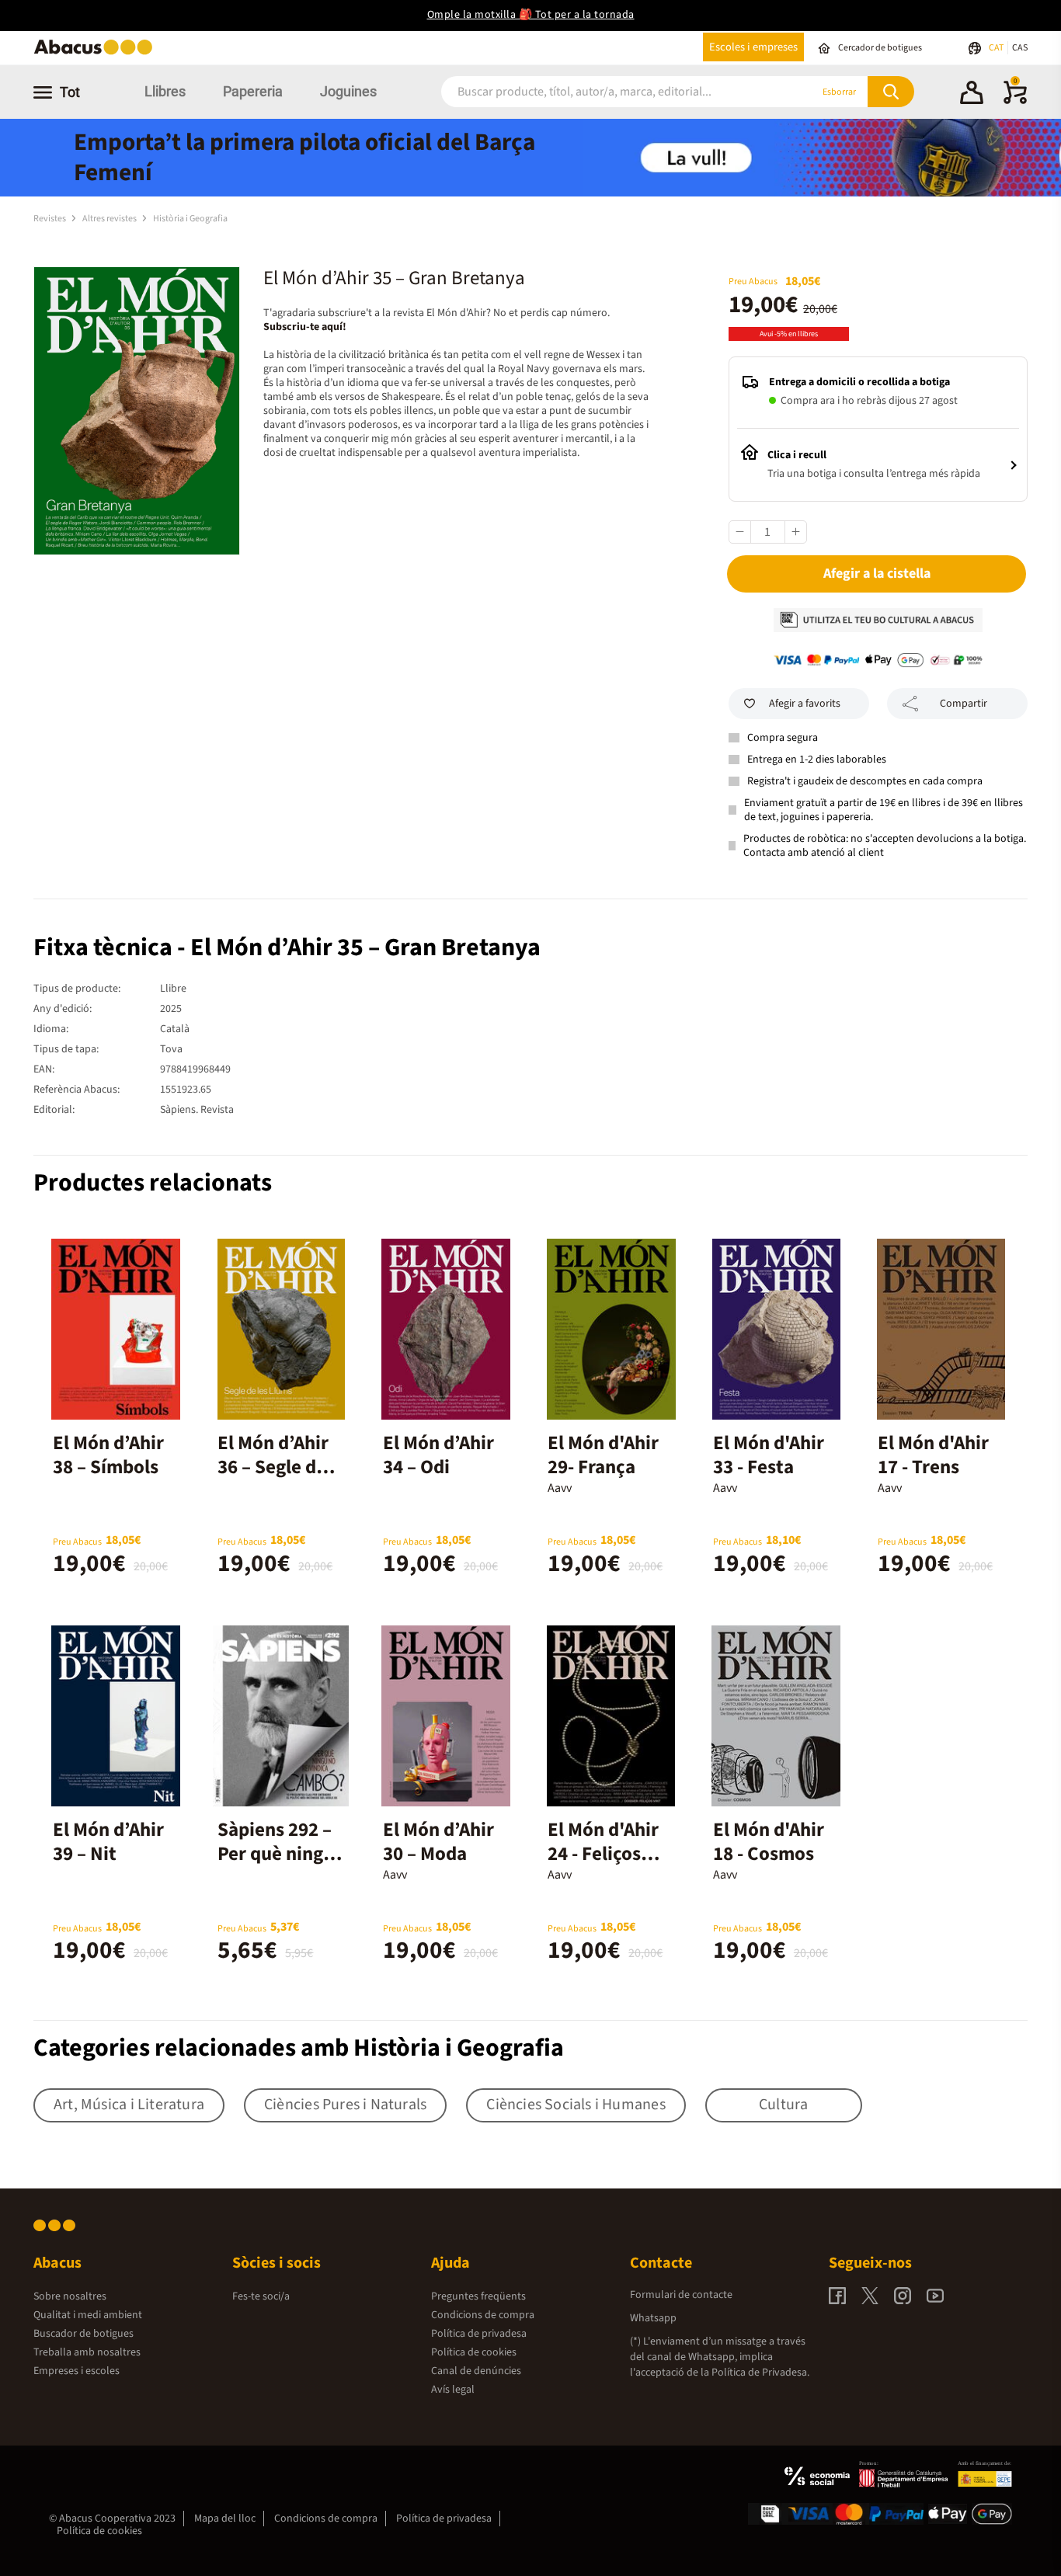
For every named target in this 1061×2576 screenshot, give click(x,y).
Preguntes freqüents (478, 2296)
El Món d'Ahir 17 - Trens (933, 1455)
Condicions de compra (483, 2315)
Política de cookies (474, 2352)
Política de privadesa (479, 2334)
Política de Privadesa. (760, 2373)
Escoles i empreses (753, 47)
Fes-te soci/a (261, 2296)
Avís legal (453, 2390)
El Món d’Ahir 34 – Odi (438, 1455)
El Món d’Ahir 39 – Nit (108, 1842)
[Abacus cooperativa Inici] (97, 53)
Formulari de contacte (681, 2295)
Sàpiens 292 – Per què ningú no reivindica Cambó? (276, 1866)
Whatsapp (653, 2318)
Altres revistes (110, 219)
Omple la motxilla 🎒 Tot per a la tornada (531, 15)
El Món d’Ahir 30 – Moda (438, 1842)
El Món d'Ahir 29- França (603, 1455)
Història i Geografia (190, 219)
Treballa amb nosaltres (87, 2352)
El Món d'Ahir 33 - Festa (769, 1455)
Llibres (165, 91)
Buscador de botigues (83, 2334)
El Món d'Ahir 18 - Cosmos (769, 1842)
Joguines (348, 91)
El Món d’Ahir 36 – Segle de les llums (273, 1467)
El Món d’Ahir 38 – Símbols (108, 1455)
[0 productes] (1015, 101)
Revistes (50, 219)
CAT (997, 48)
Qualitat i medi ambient (88, 2315)
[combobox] (607, 92)
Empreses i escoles (77, 2371)
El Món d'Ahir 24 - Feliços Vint (603, 1854)
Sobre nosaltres (70, 2296)
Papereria (253, 91)
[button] (972, 95)
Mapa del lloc (225, 2519)
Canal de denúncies (476, 2371)
